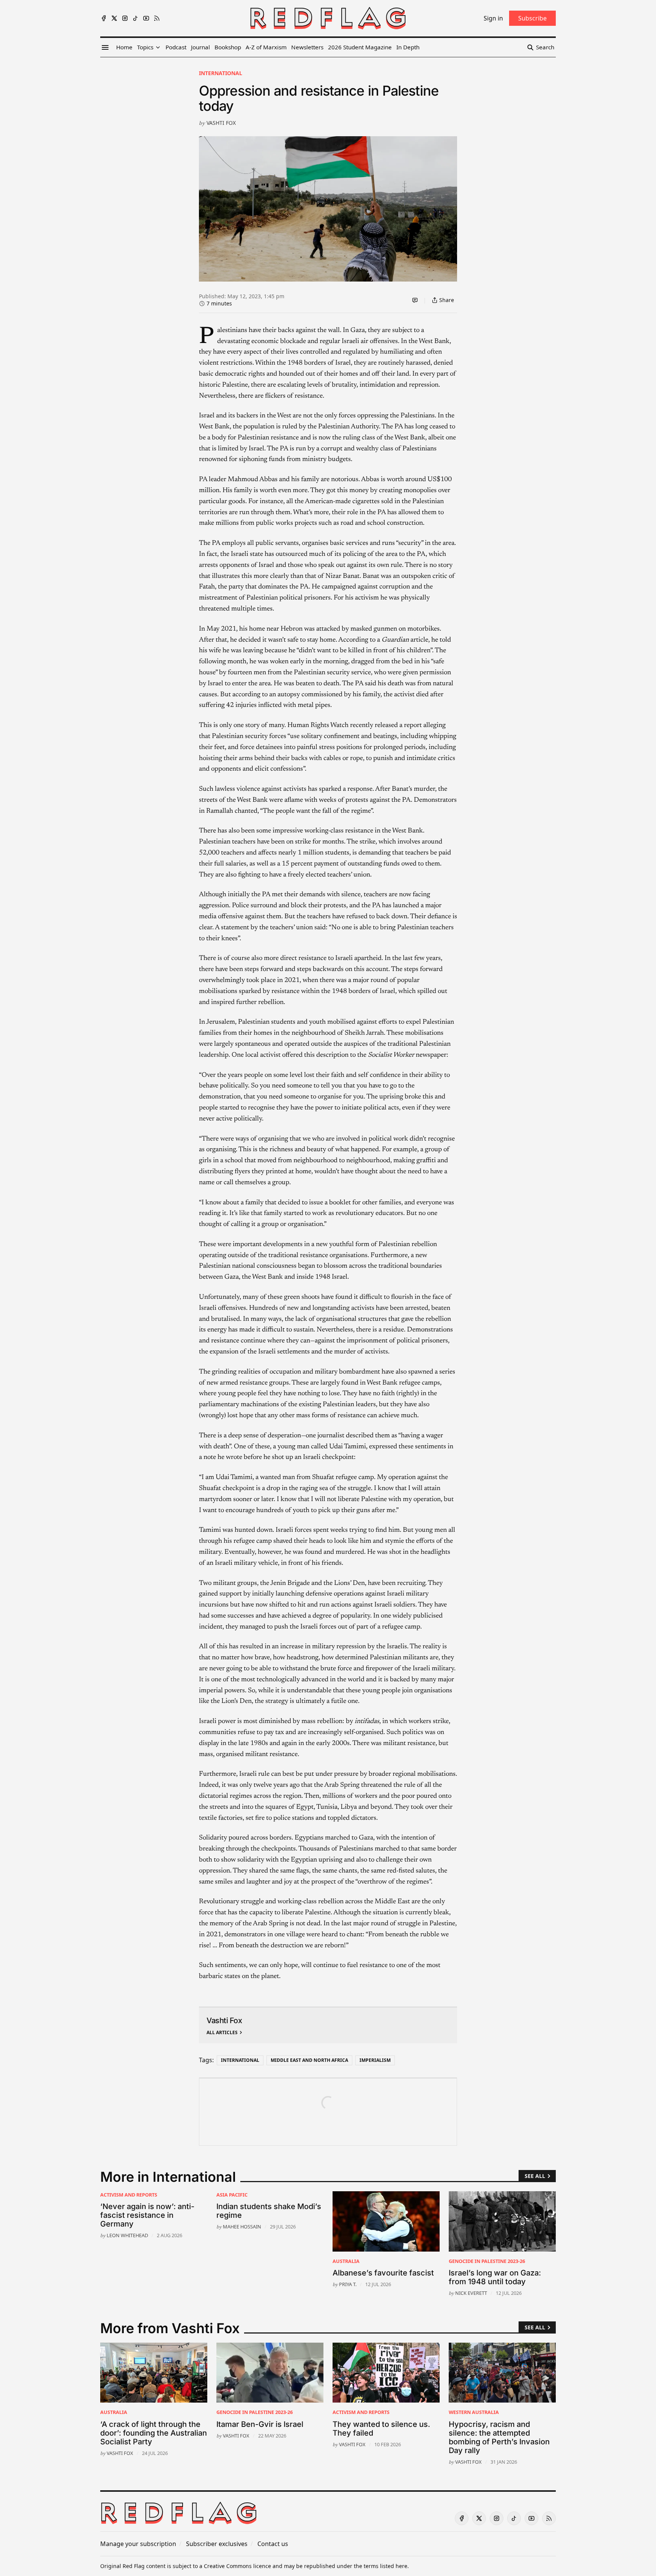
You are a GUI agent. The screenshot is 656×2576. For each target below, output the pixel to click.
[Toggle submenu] (158, 47)
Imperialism (375, 2060)
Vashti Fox (221, 123)
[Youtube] (146, 18)
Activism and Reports (129, 2195)
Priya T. (348, 2284)
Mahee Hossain (242, 2227)
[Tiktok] (136, 18)
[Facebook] (104, 18)
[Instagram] (125, 18)
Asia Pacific (232, 2195)
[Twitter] (114, 18)
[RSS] (157, 18)
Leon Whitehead (127, 2235)
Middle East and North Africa (309, 2060)
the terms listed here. (381, 2566)
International (221, 73)
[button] (145, 47)
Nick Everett (471, 2293)
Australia (346, 2261)
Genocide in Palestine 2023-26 (487, 2261)
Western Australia (474, 2412)
